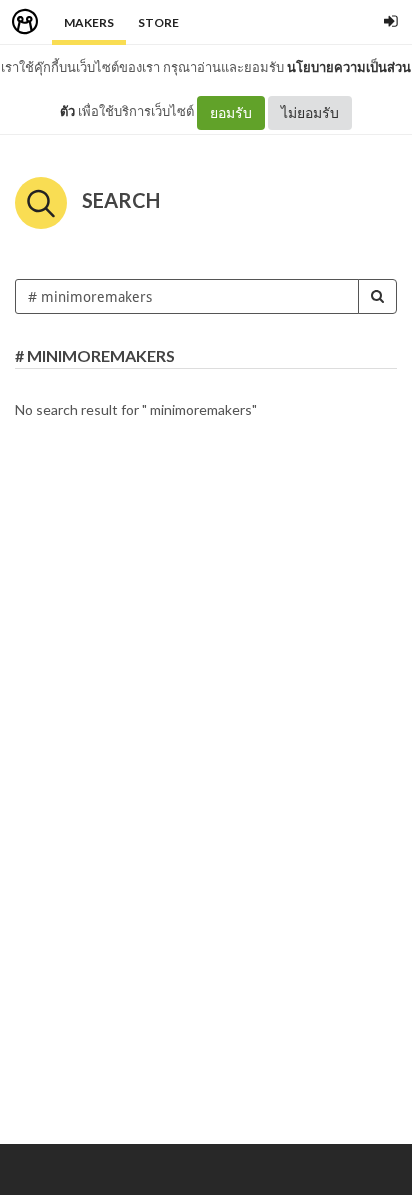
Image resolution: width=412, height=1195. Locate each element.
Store (158, 22)
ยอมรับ (231, 112)
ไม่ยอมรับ (310, 112)
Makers (89, 22)
